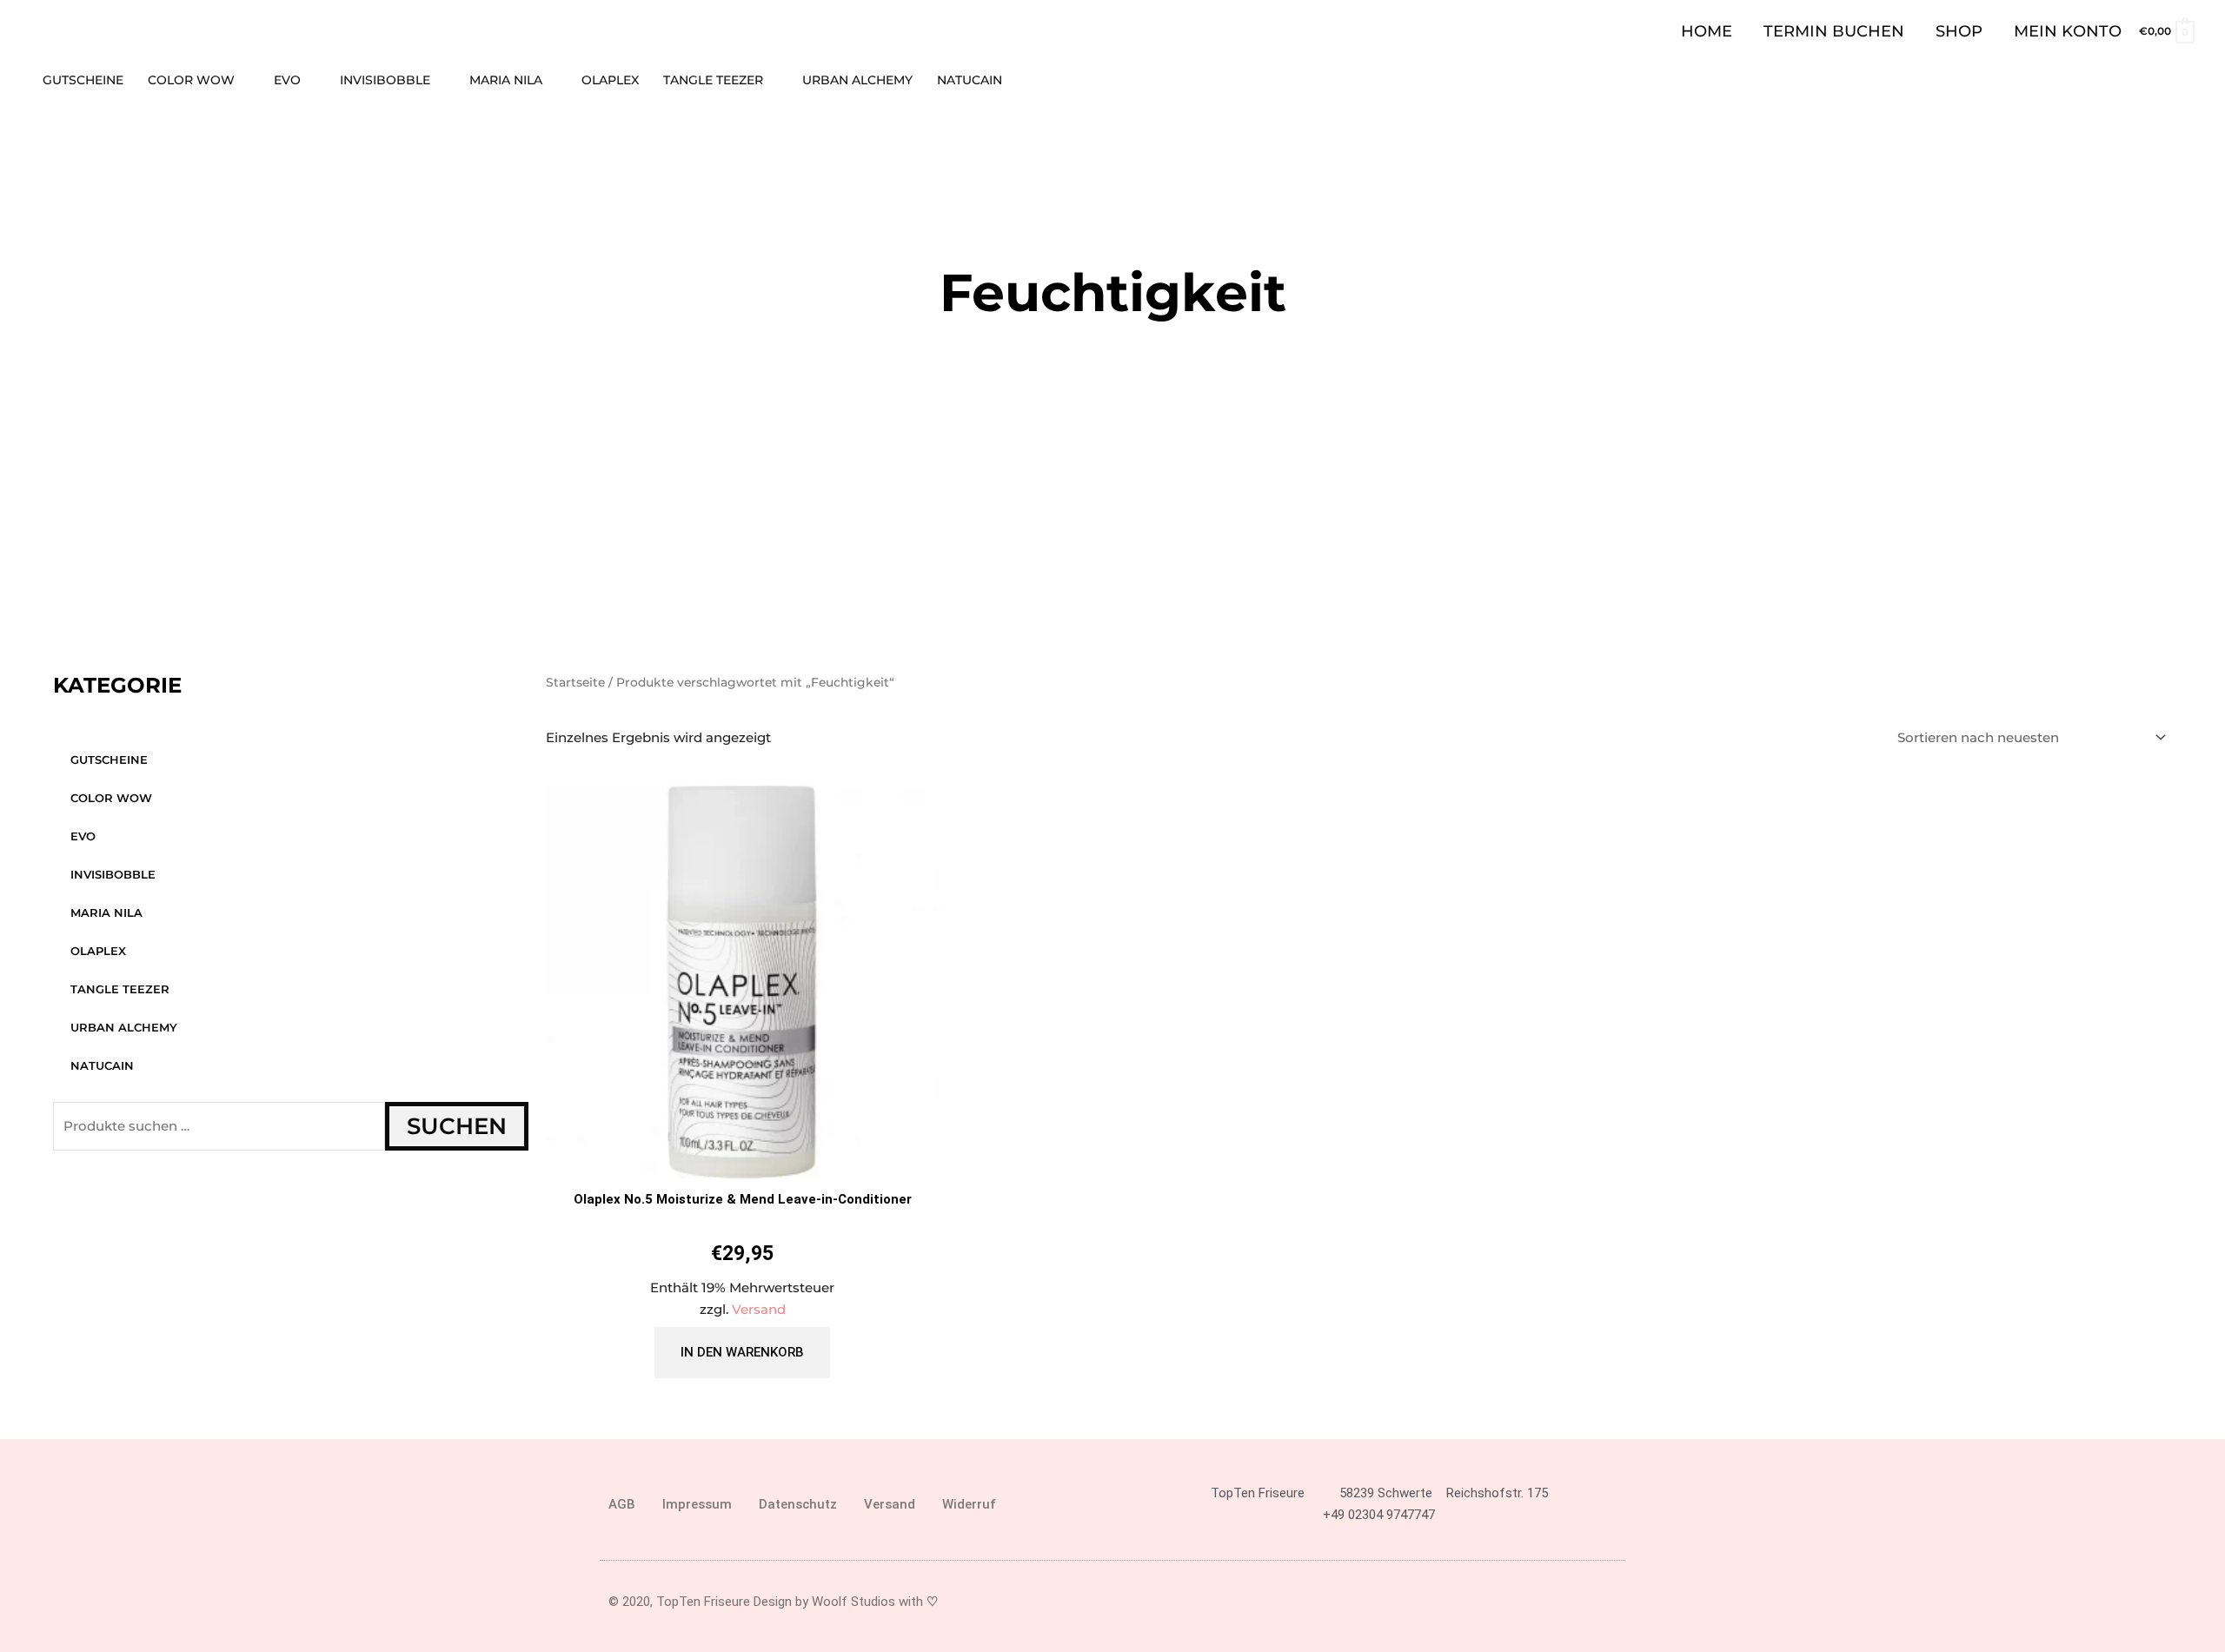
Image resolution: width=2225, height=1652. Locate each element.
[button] (2188, 80)
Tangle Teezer (120, 989)
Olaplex (98, 951)
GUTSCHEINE (109, 760)
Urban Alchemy (124, 1027)
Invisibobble (113, 874)
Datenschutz (798, 1504)
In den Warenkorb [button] (742, 1352)
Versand (759, 1309)
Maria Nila (106, 912)
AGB (622, 1504)
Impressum (697, 1504)
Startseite (575, 682)
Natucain (102, 1065)
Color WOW (111, 798)
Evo (83, 836)
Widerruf (969, 1504)
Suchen (457, 1126)
